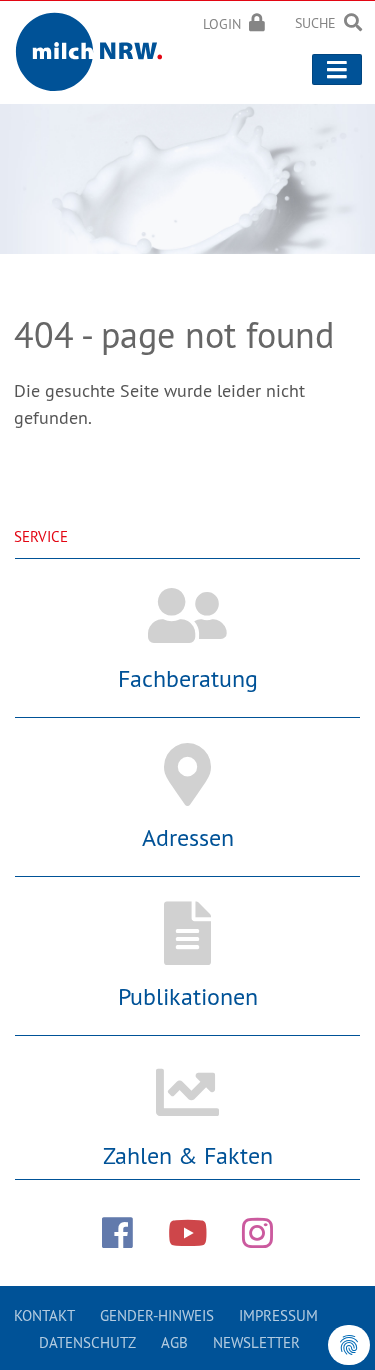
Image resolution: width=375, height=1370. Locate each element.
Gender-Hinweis (157, 1315)
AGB (174, 1342)
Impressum (278, 1315)
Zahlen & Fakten (188, 1155)
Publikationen (188, 996)
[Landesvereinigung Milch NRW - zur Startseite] (95, 48)
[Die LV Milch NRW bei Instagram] (257, 1233)
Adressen (188, 837)
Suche (315, 23)
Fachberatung (188, 678)
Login (222, 24)
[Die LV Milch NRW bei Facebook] (117, 1233)
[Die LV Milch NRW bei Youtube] (187, 1233)
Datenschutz (87, 1342)
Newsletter (256, 1342)
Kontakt (44, 1315)
